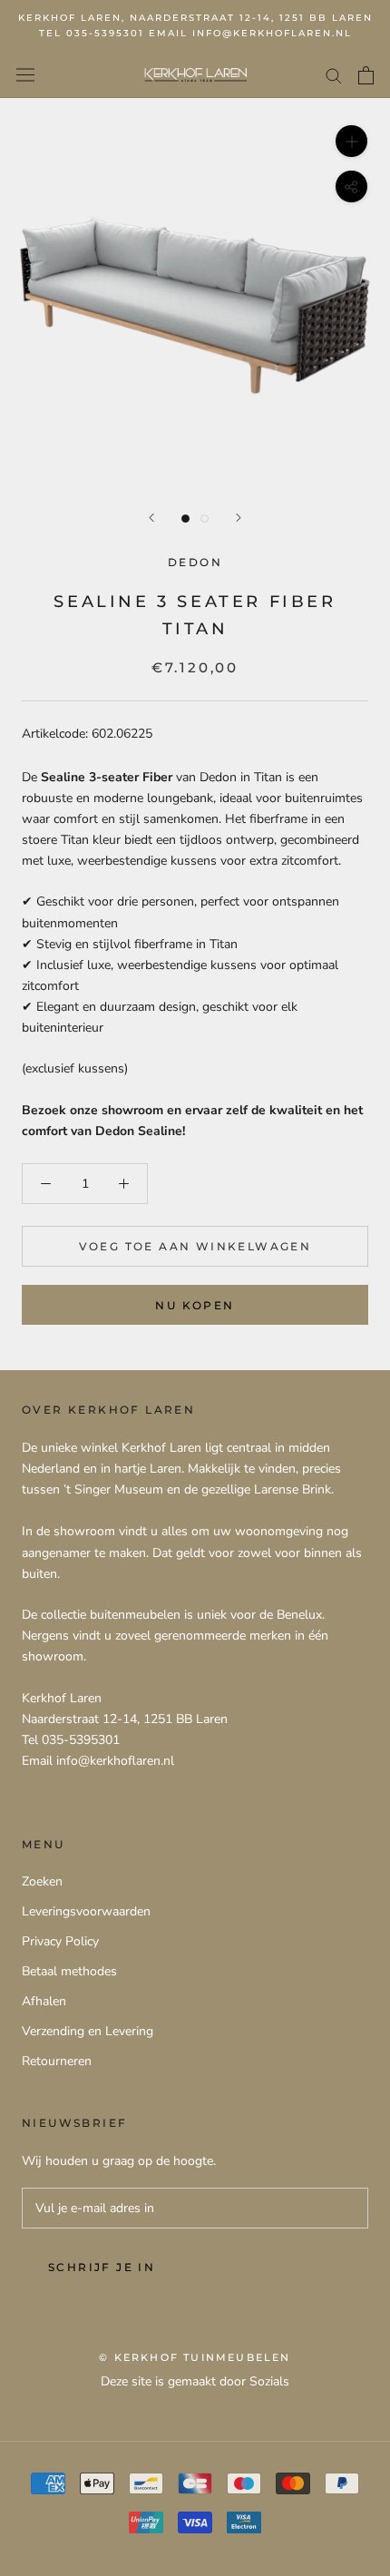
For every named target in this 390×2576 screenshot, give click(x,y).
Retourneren (57, 2061)
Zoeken (42, 1881)
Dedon (195, 562)
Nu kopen (195, 1305)
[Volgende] (239, 518)
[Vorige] (151, 518)
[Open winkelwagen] (366, 75)
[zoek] (334, 75)
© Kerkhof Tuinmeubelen (195, 2357)
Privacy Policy (60, 1941)
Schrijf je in (102, 2267)
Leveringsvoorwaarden (86, 1911)
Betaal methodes (69, 1971)
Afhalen (44, 2001)
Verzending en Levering (88, 2031)
